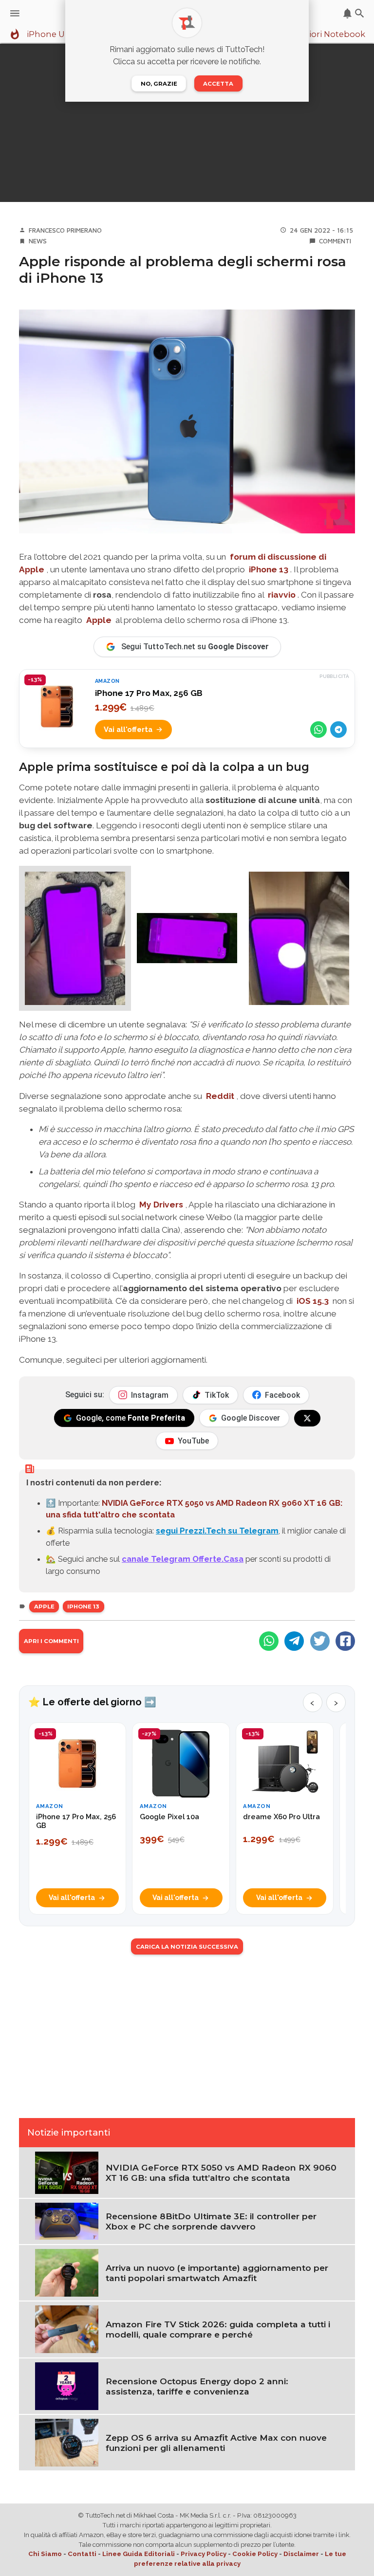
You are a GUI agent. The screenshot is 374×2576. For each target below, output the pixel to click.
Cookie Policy (255, 2554)
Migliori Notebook (328, 35)
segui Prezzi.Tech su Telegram (217, 1531)
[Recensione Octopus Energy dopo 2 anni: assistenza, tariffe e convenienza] (67, 2385)
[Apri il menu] (15, 13)
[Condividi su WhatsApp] (318, 730)
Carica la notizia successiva (187, 1947)
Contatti (82, 2554)
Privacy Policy (204, 2554)
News (38, 241)
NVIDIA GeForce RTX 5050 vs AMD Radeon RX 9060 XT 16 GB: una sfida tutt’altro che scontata (221, 2173)
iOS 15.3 (313, 1301)
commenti (335, 241)
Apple (99, 620)
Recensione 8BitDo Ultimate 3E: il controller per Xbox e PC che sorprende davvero (211, 2221)
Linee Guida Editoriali (139, 2554)
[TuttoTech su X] (307, 1418)
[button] (75, 938)
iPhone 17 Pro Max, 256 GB (149, 693)
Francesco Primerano (65, 230)
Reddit (220, 1096)
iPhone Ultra (53, 35)
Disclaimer (301, 2554)
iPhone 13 (83, 1607)
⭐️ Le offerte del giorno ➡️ (92, 1702)
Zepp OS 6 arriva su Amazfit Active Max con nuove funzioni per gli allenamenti (216, 2443)
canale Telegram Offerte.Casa (183, 1559)
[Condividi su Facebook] (345, 1641)
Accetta (218, 84)
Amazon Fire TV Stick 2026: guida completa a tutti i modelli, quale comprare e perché (218, 2329)
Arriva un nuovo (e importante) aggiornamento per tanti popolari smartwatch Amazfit (217, 2273)
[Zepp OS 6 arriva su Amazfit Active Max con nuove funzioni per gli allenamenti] (67, 2442)
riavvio (282, 595)
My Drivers (161, 1205)
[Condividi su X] (320, 1641)
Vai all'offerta (128, 729)
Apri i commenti (51, 1641)
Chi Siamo (45, 2554)
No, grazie (159, 84)
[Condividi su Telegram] (338, 730)
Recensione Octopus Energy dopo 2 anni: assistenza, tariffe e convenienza (197, 2386)
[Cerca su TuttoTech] (360, 13)
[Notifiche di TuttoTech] (347, 13)
